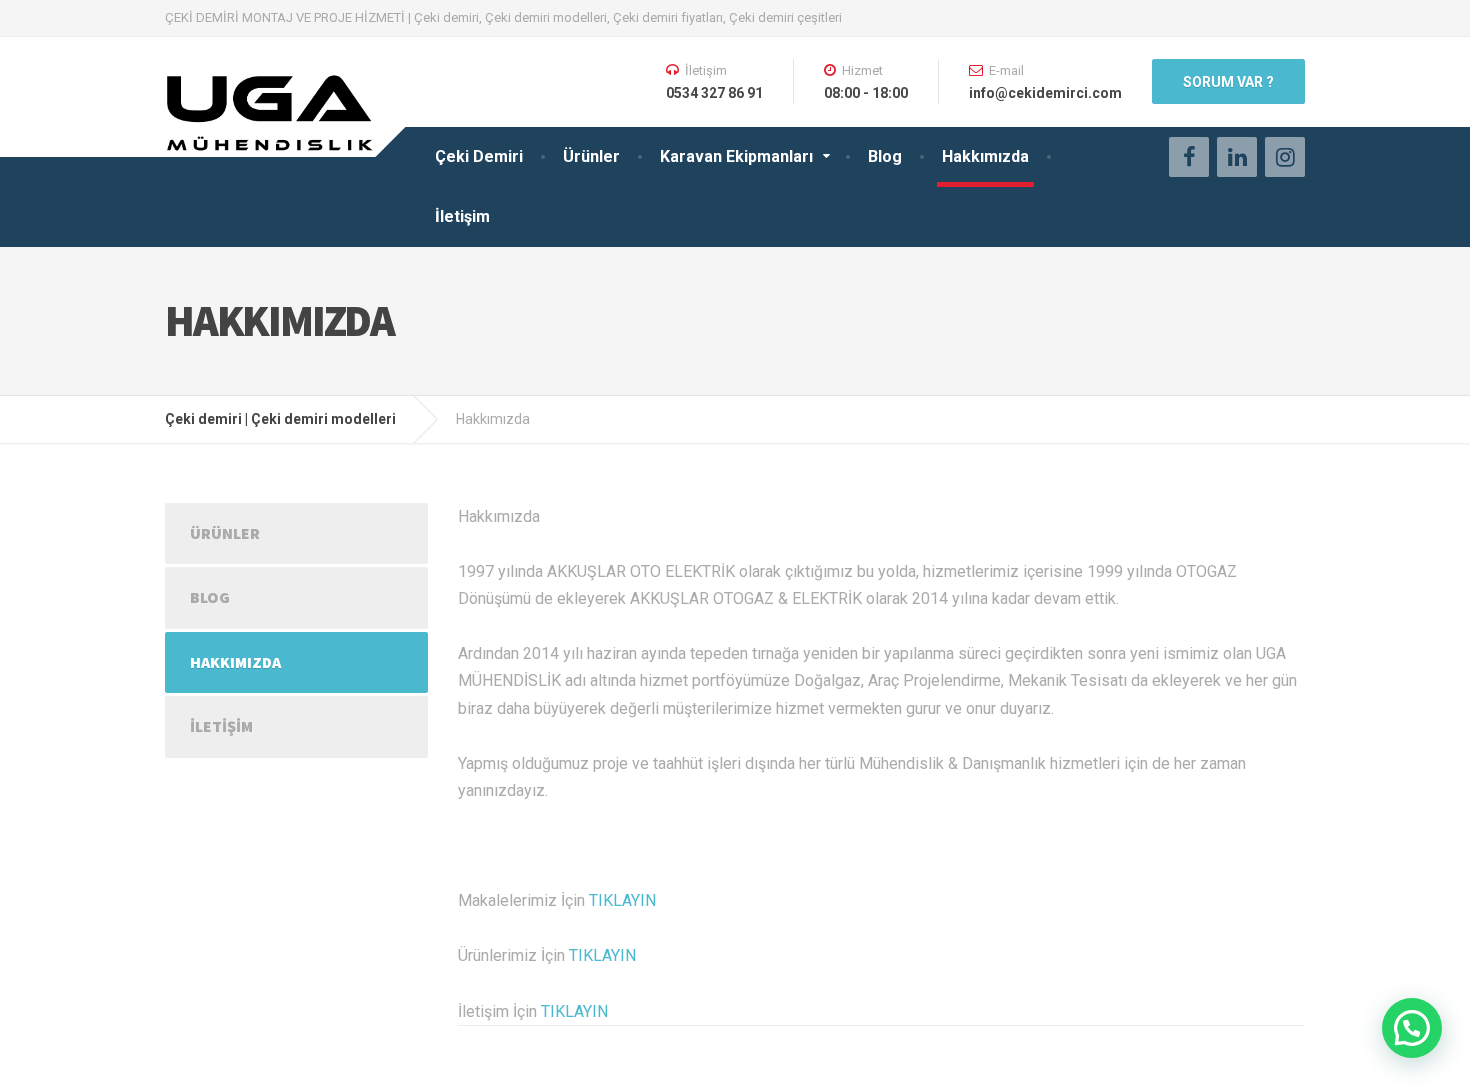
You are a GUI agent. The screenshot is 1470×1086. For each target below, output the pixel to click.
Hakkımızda (985, 156)
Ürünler (591, 156)
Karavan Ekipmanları (736, 156)
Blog (885, 156)
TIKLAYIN (622, 900)
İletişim (462, 216)
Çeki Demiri (479, 156)
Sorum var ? (1228, 82)
